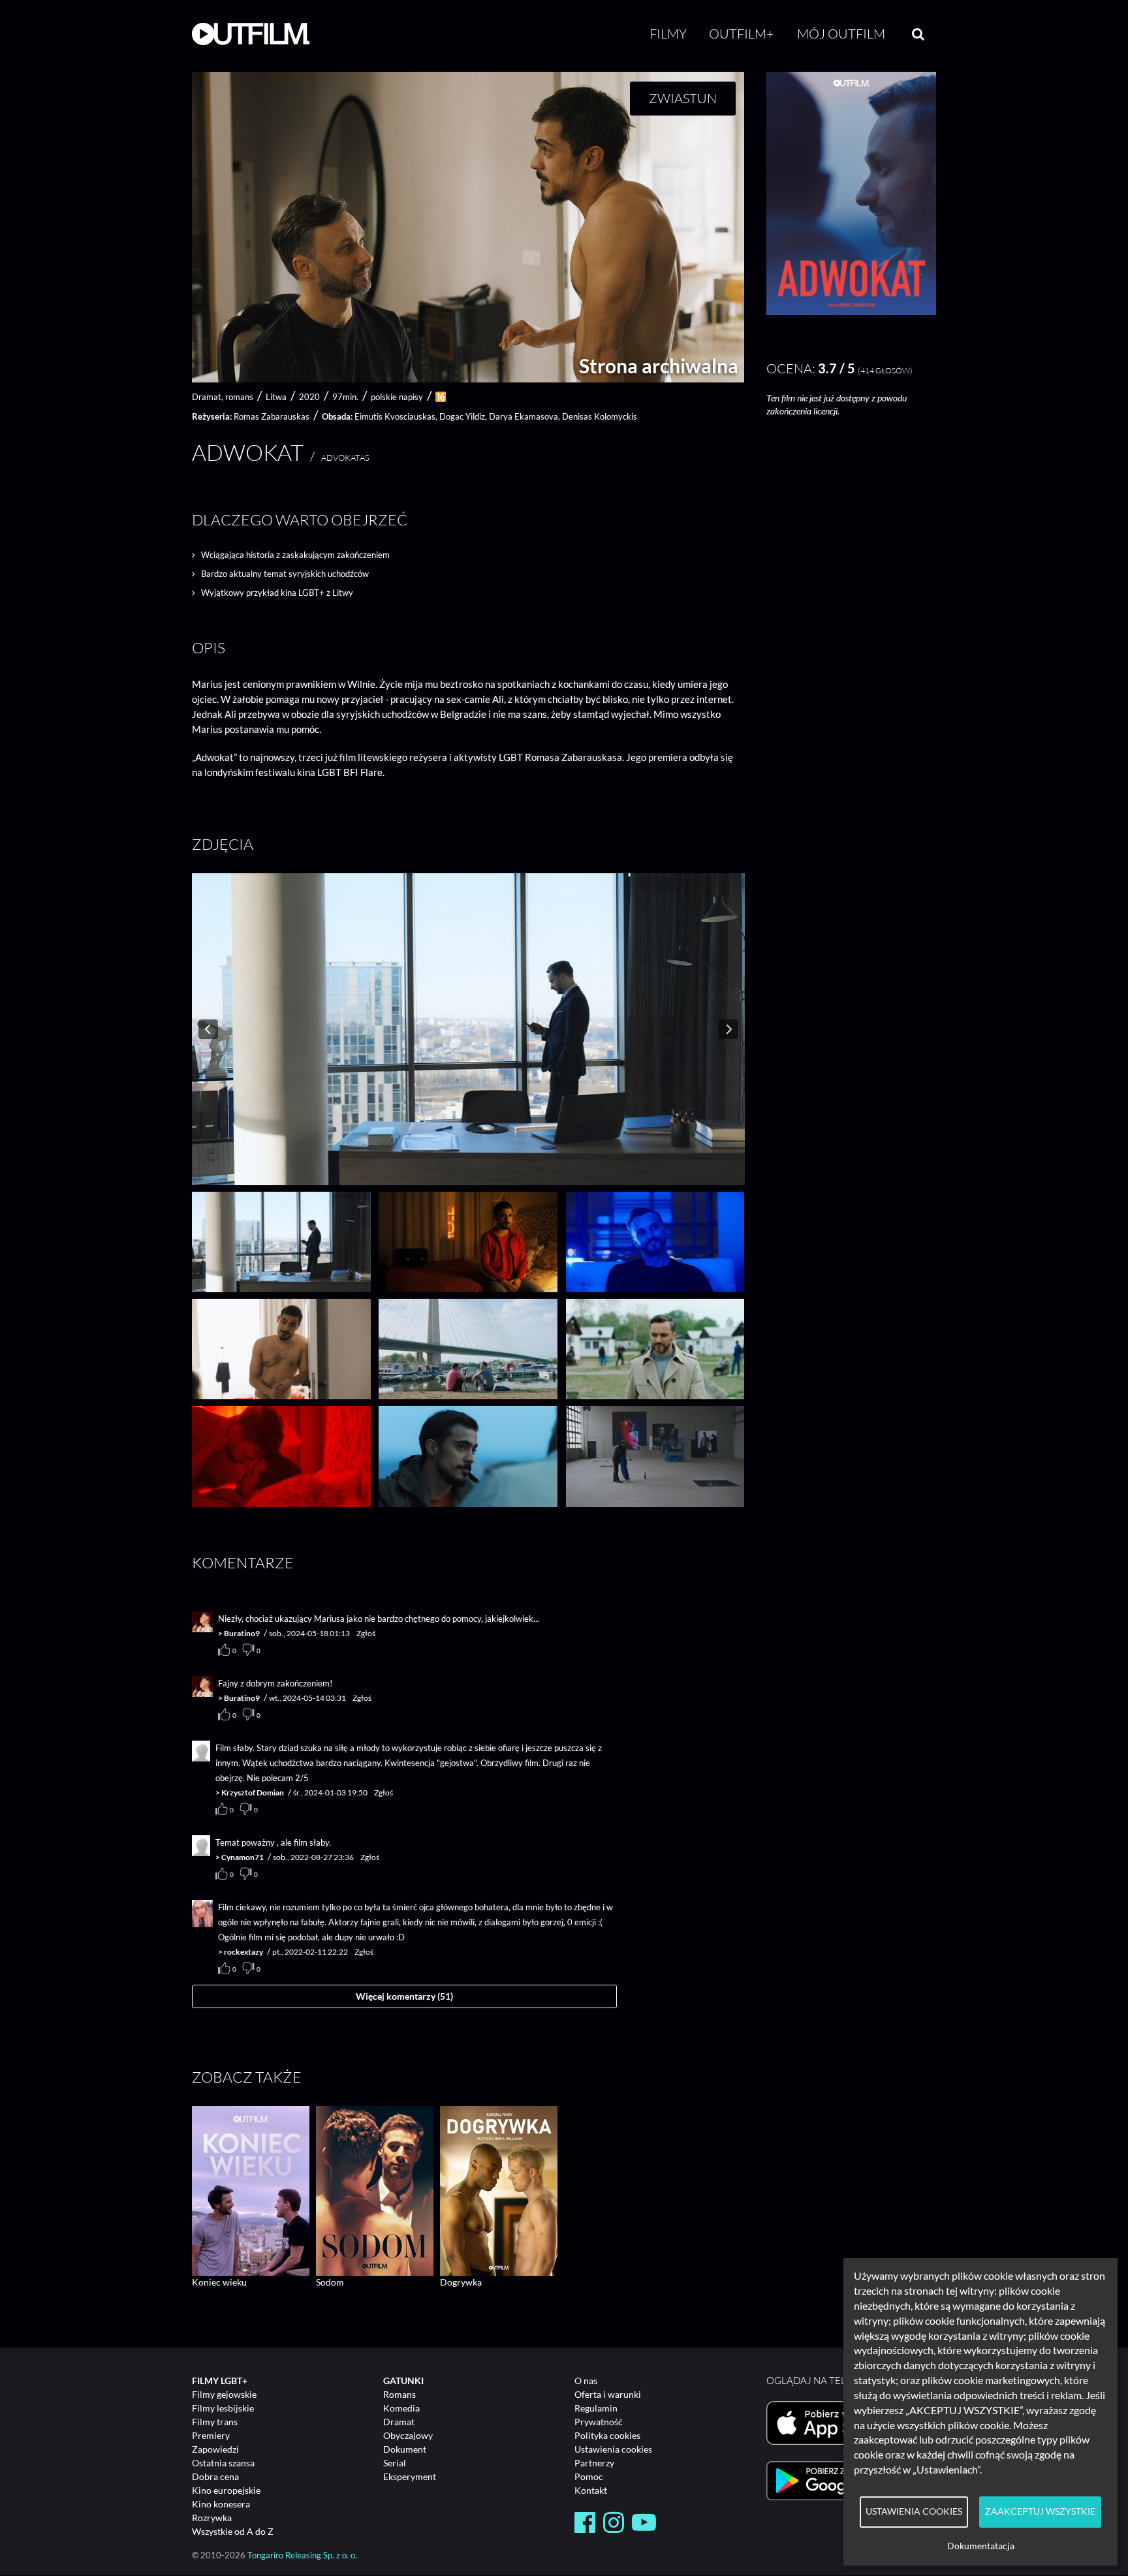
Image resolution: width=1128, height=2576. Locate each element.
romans (239, 397)
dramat (207, 397)
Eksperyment (410, 2476)
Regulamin (596, 2408)
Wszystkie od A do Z (233, 2531)
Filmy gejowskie (224, 2394)
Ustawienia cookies (613, 2449)
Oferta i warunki (608, 2394)
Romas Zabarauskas (272, 416)
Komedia (401, 2408)
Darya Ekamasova (524, 416)
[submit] (918, 34)
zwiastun (683, 98)
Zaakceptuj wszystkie (1040, 2511)
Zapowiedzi (215, 2449)
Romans (399, 2394)
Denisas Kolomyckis (600, 416)
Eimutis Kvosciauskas (395, 416)
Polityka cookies (607, 2435)
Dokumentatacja (981, 2546)
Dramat (399, 2422)
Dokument (405, 2449)
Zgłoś (366, 1633)
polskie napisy (397, 397)
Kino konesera (221, 2504)
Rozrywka (212, 2518)
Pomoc (589, 2476)
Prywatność (599, 2422)
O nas (586, 2381)
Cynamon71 (243, 1857)
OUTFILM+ (742, 34)
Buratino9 (242, 1633)
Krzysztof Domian (253, 1792)
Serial (395, 2463)
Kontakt (591, 2490)
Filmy (668, 34)
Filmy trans (215, 2422)
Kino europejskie (226, 2490)
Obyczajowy (408, 2435)
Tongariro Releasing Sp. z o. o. (302, 2555)
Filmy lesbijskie (223, 2408)
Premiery (211, 2435)
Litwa (276, 397)
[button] (851, 312)
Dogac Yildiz (462, 416)
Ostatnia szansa (223, 2463)
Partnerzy (594, 2463)
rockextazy (243, 1952)
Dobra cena (215, 2476)
